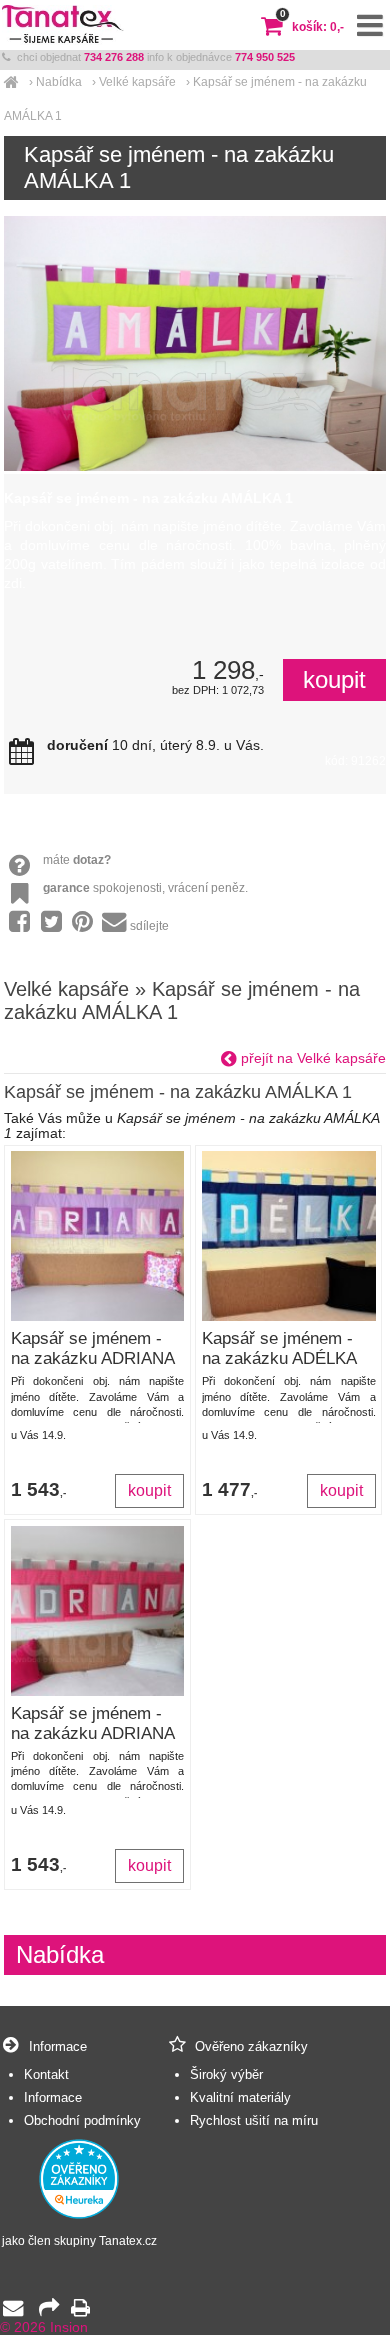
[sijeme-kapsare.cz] (11, 82)
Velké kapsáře (137, 82)
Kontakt (46, 2074)
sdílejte (149, 926)
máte (77, 860)
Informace (53, 2097)
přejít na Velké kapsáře (311, 1058)
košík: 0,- (312, 27)
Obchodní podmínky (82, 2120)
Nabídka (59, 82)
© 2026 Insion (44, 2327)
